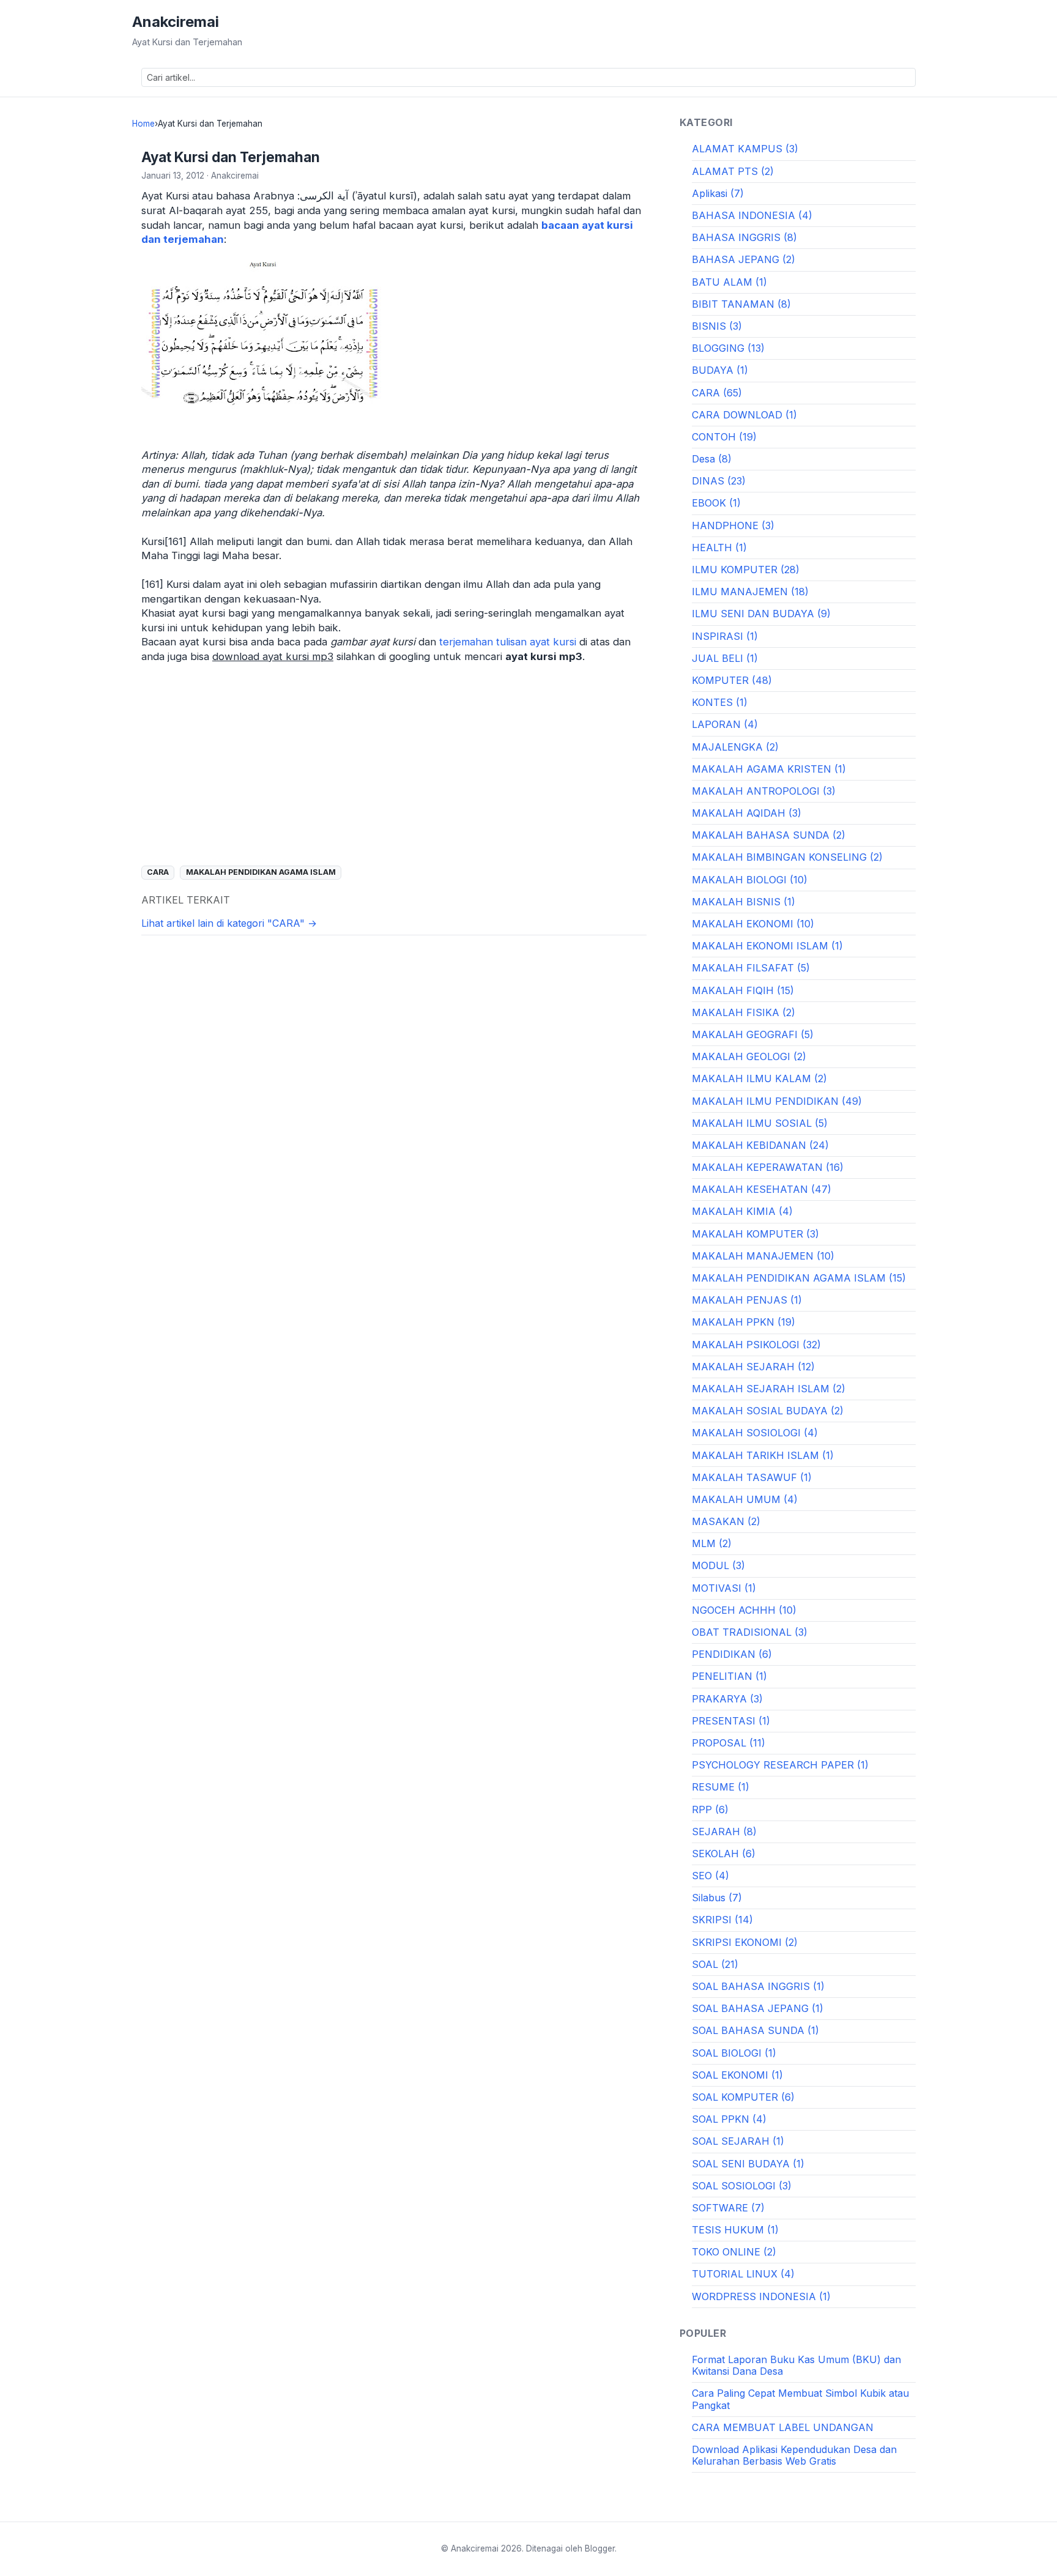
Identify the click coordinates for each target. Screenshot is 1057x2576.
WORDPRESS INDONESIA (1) (761, 2296)
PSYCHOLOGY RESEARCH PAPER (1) (780, 1765)
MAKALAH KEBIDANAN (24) (760, 1145)
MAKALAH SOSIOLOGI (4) (755, 1433)
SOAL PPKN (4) (729, 2119)
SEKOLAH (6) (724, 1854)
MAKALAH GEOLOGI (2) (749, 1056)
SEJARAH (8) (724, 1832)
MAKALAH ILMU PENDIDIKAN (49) (777, 1101)
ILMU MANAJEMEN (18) (750, 592)
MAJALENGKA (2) (735, 747)
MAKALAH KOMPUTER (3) (755, 1234)
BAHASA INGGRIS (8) (744, 237)
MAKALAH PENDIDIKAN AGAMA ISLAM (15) (799, 1278)
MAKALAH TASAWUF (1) (752, 1477)
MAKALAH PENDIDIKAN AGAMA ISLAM (261, 872)
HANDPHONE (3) (733, 525)
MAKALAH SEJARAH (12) (753, 1367)
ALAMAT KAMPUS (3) (745, 149)
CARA (158, 872)
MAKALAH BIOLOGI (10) (750, 880)
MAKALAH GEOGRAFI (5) (753, 1034)
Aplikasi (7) (718, 193)
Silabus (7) (717, 1898)
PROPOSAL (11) (729, 1743)
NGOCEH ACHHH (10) (744, 1610)
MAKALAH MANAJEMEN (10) (763, 1256)
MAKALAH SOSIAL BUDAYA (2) (768, 1411)
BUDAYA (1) (720, 370)
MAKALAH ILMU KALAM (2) (759, 1078)
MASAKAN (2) (726, 1521)
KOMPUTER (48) (732, 680)
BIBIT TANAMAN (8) (741, 304)
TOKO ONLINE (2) (734, 2252)
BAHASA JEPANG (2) (744, 259)
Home (143, 124)
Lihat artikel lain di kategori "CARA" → (229, 923)
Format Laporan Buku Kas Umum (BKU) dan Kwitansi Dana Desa (796, 2365)
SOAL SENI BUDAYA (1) (748, 2164)
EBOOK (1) (716, 503)
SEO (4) (710, 1876)
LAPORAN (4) (725, 724)
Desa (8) (712, 459)
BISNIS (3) (717, 326)
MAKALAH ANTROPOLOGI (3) (764, 791)
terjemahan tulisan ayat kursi (508, 642)
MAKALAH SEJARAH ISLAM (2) (769, 1389)
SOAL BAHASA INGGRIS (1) (758, 1986)
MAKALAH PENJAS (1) (747, 1300)
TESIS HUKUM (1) (735, 2230)
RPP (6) (710, 1810)
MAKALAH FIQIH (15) (743, 990)
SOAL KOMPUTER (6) (743, 2097)
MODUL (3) (718, 1565)
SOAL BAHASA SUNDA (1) (755, 2030)
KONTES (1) (720, 702)
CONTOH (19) (724, 437)
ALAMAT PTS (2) (733, 171)
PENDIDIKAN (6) (732, 1654)
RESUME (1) (721, 1787)
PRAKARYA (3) (727, 1699)
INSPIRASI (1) (725, 636)
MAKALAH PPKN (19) (744, 1322)
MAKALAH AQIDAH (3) (747, 813)
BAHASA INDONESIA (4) (752, 215)
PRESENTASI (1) (731, 1721)
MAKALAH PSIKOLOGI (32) (756, 1345)
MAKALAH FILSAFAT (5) (751, 968)
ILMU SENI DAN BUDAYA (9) (761, 614)
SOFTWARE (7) (728, 2208)
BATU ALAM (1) (729, 282)
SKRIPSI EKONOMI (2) (745, 1942)
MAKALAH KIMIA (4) (742, 1211)
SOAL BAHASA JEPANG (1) (758, 2008)
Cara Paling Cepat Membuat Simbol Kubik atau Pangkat (800, 2399)
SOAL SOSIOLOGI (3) (742, 2186)
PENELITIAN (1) (729, 1676)
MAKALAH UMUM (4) (745, 1499)
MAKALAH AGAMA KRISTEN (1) (769, 769)
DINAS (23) (719, 481)
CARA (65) (717, 393)
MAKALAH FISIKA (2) (744, 1012)
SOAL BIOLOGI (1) (734, 2053)
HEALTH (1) (719, 547)
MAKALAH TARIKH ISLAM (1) (763, 1455)
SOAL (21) (715, 1964)
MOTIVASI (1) (724, 1588)
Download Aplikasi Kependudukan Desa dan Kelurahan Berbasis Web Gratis (794, 2455)
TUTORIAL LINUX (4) (743, 2274)
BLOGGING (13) (728, 348)
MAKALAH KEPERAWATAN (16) (768, 1167)
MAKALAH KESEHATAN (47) (762, 1189)
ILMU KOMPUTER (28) (746, 570)
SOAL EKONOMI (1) (737, 2075)
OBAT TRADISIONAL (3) (750, 1632)
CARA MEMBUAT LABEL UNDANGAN (783, 2427)
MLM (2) (712, 1543)
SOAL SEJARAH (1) (738, 2141)
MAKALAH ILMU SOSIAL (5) (760, 1123)
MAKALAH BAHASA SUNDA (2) (769, 835)
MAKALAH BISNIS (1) (744, 902)
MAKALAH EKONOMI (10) (753, 924)
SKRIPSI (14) (722, 1920)
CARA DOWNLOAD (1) (744, 415)
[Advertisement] (394, 764)
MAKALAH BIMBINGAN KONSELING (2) (787, 857)
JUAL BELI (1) (725, 658)
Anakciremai (176, 22)
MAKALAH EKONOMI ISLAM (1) (767, 946)
